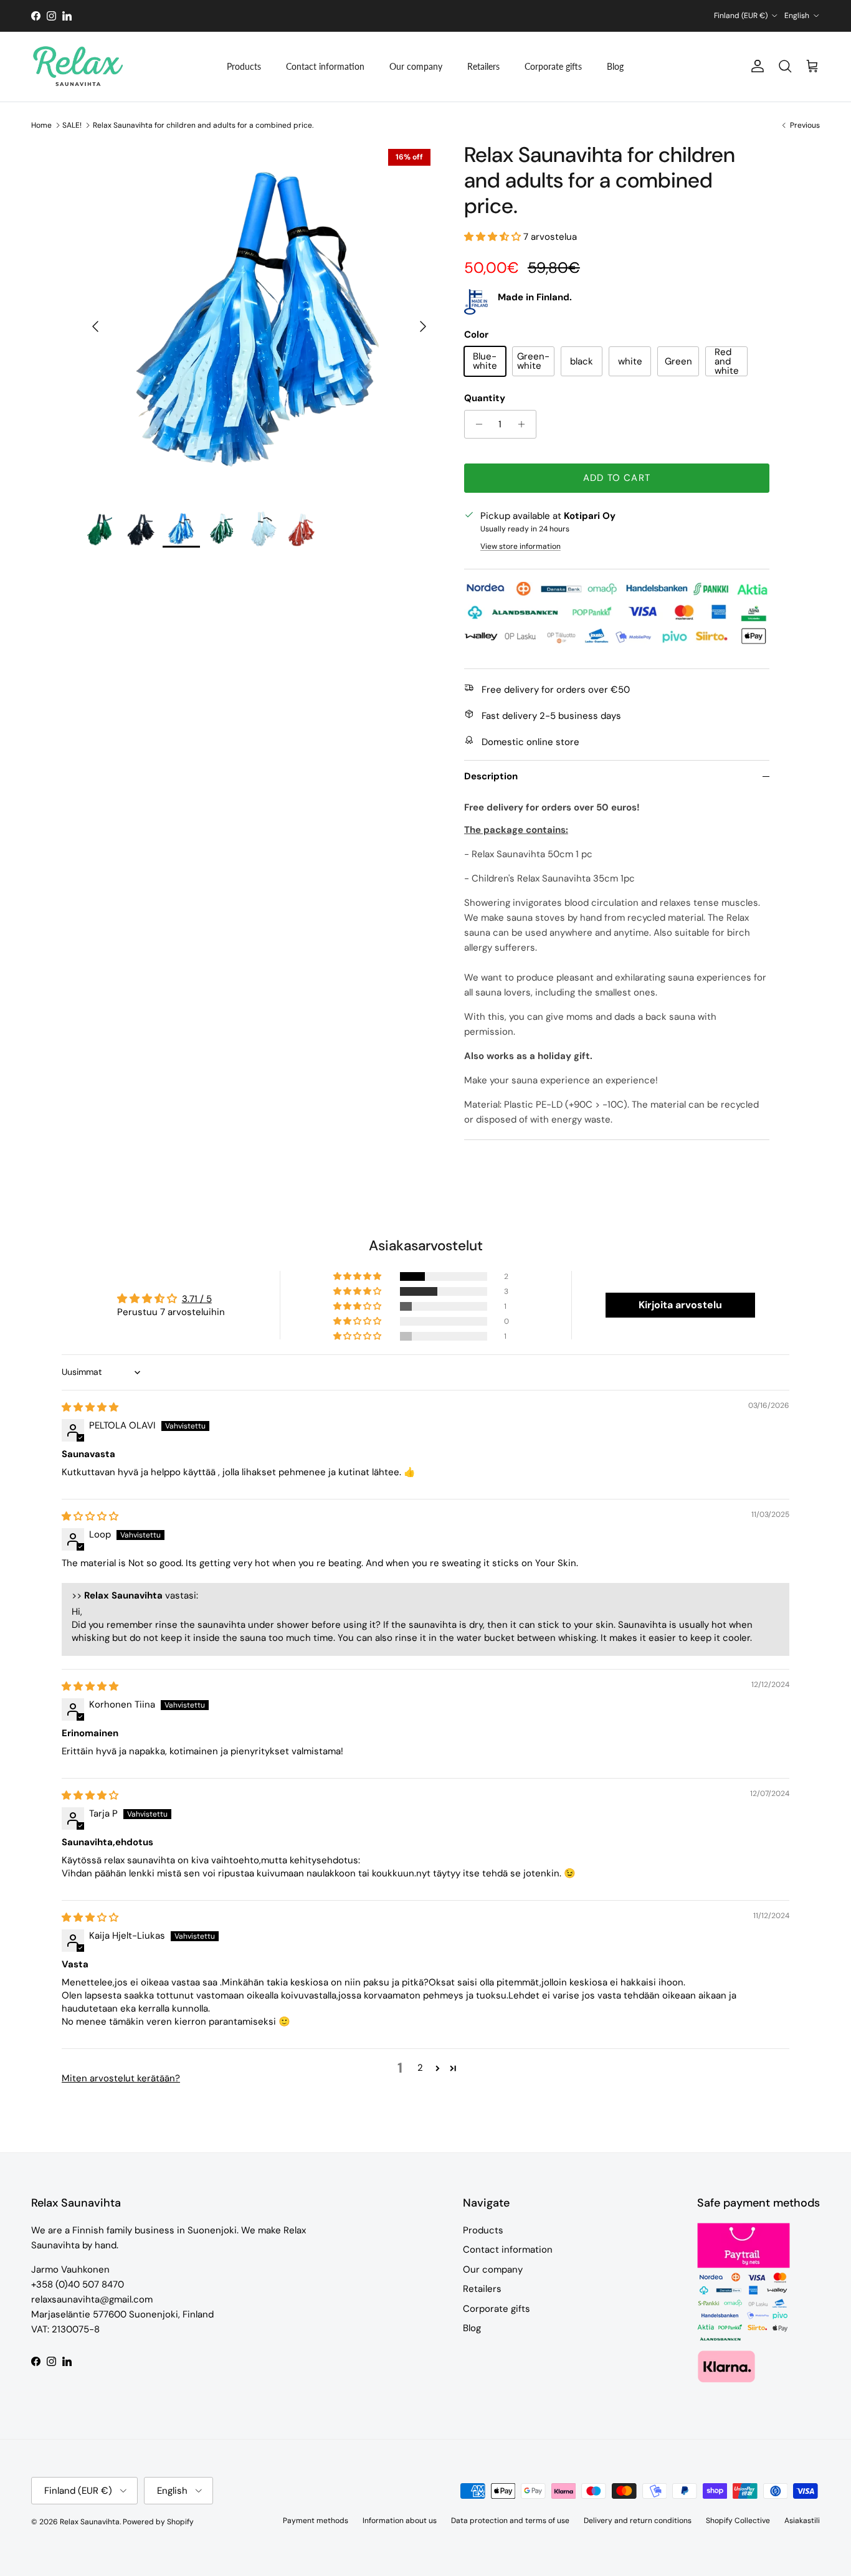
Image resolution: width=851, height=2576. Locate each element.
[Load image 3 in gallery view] (260, 320)
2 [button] (420, 2068)
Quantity (485, 398)
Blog (615, 66)
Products (244, 66)
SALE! (72, 125)
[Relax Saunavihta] (78, 67)
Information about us (400, 2521)
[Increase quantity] (525, 424)
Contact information (325, 66)
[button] (494, 237)
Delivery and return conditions (638, 2521)
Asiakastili (802, 2521)
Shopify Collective (738, 2521)
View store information (521, 546)
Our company (416, 66)
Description (491, 776)
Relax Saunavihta (90, 2522)
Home (41, 125)
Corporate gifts (553, 66)
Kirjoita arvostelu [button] (680, 1305)
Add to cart (617, 478)
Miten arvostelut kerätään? (121, 2078)
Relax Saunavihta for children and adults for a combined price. (203, 125)
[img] (90, 1407)
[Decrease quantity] (476, 424)
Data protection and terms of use (510, 2521)
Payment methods (316, 2521)
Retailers (483, 66)
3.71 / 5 (197, 1299)
